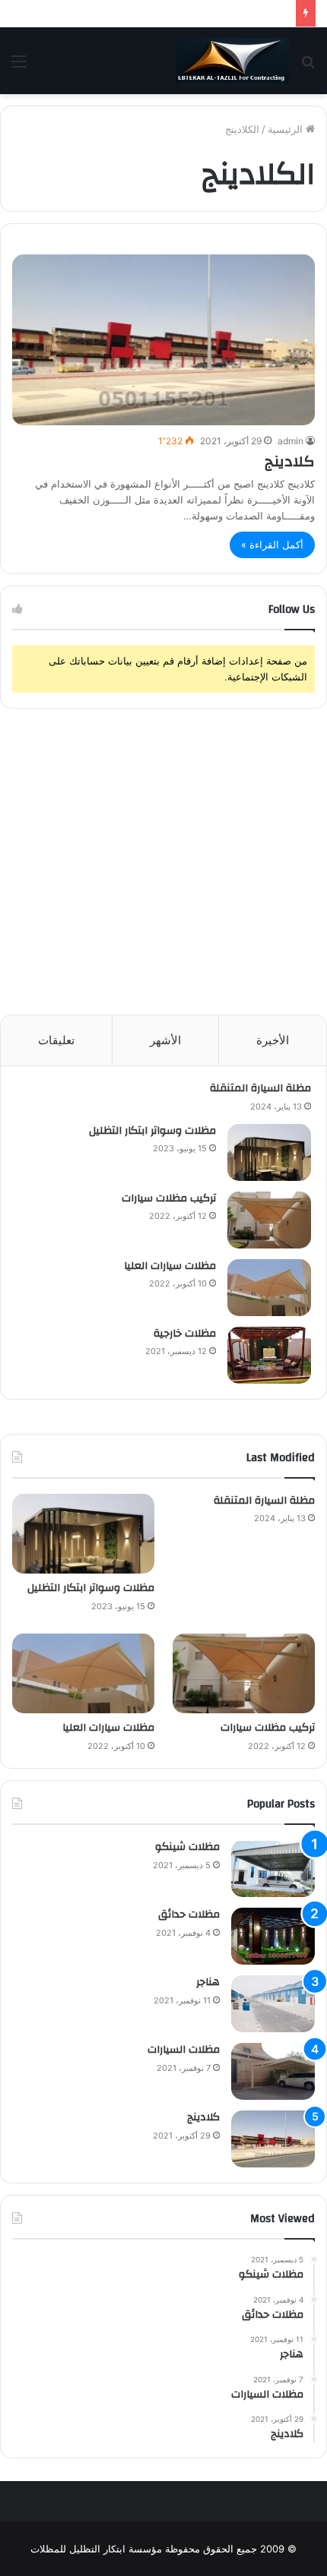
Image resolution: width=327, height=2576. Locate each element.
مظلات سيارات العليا (170, 1266)
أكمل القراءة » (272, 545)
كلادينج (290, 461)
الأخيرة (273, 1040)
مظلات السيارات (184, 2050)
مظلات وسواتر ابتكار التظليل (152, 1131)
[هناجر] (273, 2004)
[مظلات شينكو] (273, 1869)
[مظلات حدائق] (273, 1936)
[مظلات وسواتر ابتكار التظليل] (269, 1152)
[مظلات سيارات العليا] (269, 1288)
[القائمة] (19, 66)
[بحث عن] (308, 66)
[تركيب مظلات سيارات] (269, 1220)
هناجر (208, 1982)
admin (290, 441)
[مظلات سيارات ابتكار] (232, 61)
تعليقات (56, 1040)
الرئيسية (287, 129)
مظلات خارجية (185, 1334)
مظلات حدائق (189, 1915)
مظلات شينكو (187, 1847)
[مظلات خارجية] (269, 1355)
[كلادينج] (163, 340)
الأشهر (165, 1040)
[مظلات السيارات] (273, 2071)
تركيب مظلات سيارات (169, 1198)
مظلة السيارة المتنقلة (260, 1088)
